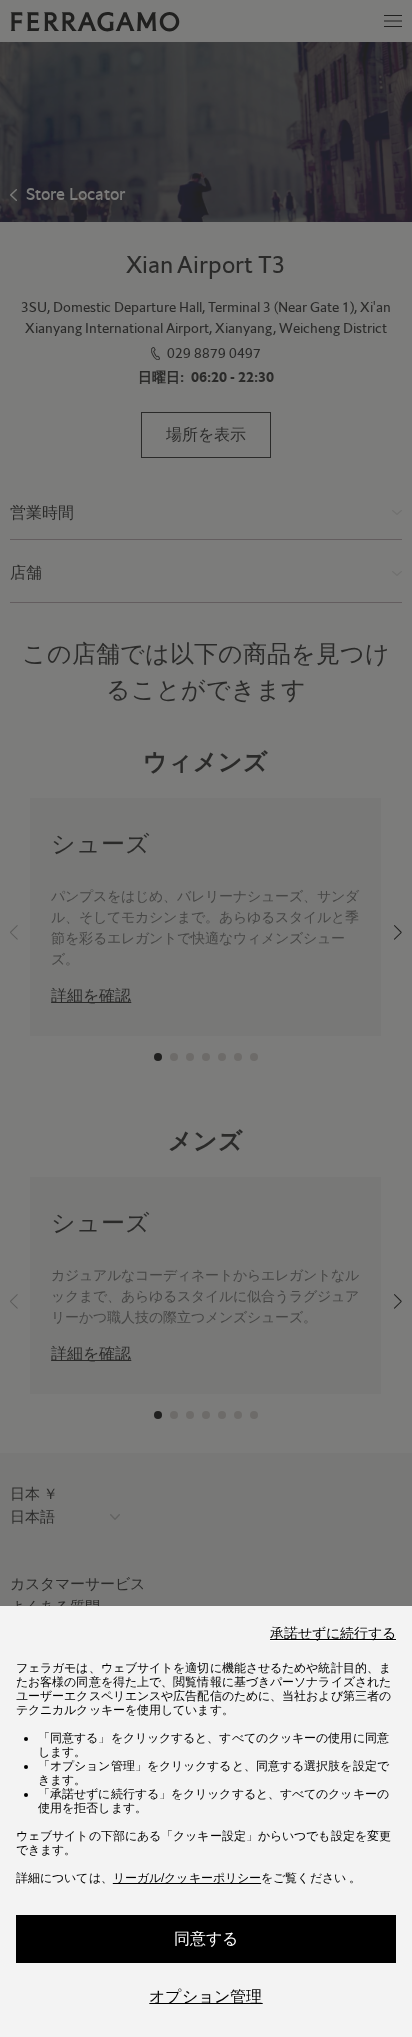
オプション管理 (205, 1996)
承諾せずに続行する (333, 1633)
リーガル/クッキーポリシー (187, 1878)
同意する (206, 1938)
